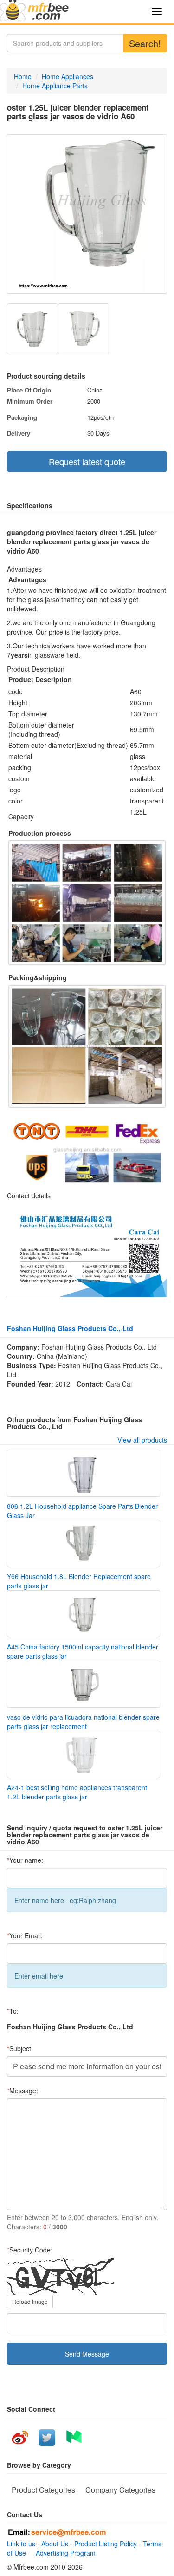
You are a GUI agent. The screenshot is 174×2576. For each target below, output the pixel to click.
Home (23, 76)
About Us (55, 2544)
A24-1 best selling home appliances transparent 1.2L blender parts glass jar (77, 1792)
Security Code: (30, 2250)
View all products (142, 1440)
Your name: (25, 1860)
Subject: (20, 2048)
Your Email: (25, 1935)
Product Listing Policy (106, 2544)
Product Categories (43, 2490)
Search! (145, 43)
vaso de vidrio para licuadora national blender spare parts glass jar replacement (83, 1722)
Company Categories (120, 2490)
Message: (23, 2091)
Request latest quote (87, 461)
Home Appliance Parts (55, 86)
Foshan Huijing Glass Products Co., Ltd (70, 1328)
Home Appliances (68, 76)
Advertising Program (64, 2553)
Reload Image (30, 2301)
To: (13, 2011)
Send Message (87, 2354)
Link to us (21, 2544)
